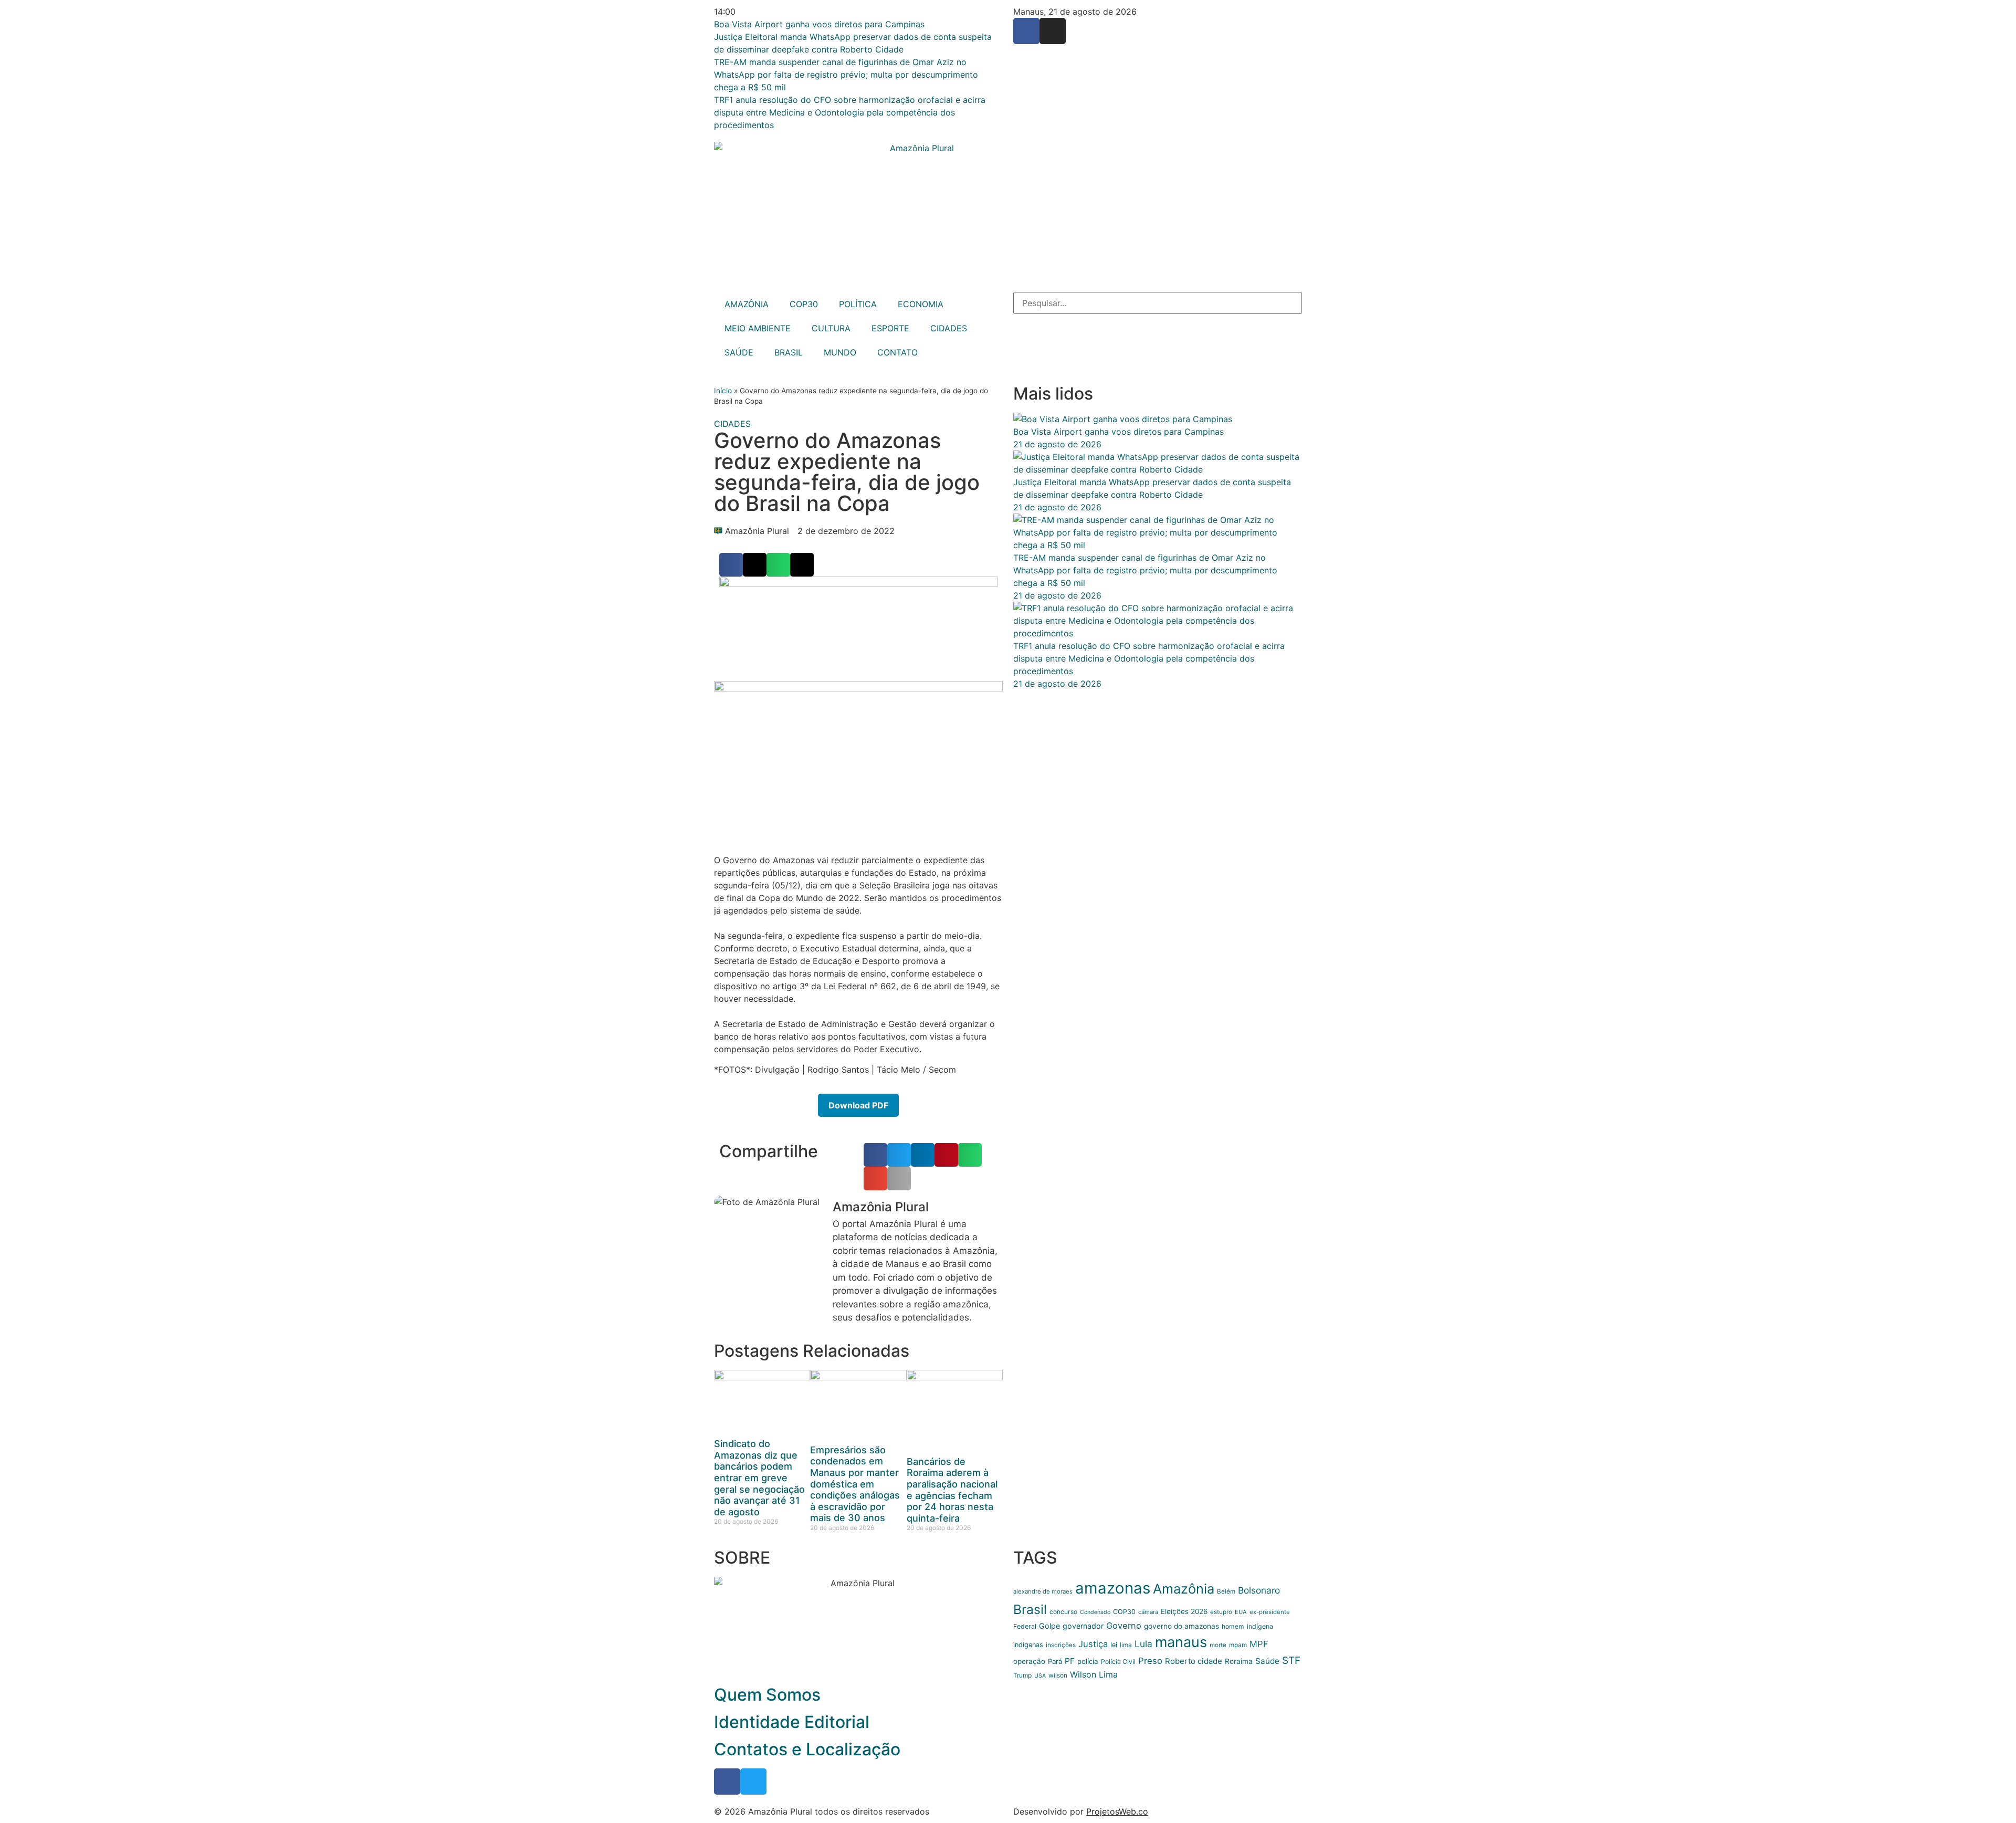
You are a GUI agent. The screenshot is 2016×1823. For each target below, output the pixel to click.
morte (1218, 1645)
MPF (1259, 1644)
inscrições (1061, 1645)
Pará (1055, 1661)
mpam (1238, 1645)
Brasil (1030, 1609)
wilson (1058, 1675)
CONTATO (897, 352)
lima (1126, 1645)
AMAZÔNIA (747, 304)
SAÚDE (739, 352)
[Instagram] (1053, 31)
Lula (1143, 1644)
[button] (731, 565)
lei (1114, 1645)
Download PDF (858, 1105)
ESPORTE (890, 328)
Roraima (1239, 1661)
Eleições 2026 (1184, 1611)
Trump (1022, 1675)
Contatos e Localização (807, 1749)
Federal (1025, 1626)
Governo (1124, 1626)
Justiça (1093, 1644)
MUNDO (840, 352)
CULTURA (831, 328)
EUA (1241, 1612)
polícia (1088, 1661)
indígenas (1028, 1645)
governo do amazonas (1182, 1626)
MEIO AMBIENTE (758, 328)
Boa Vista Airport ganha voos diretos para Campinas (1119, 432)
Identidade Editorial (792, 1722)
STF (1291, 1660)
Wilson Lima (1094, 1674)
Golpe (1049, 1626)
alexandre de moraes (1043, 1591)
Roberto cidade (1194, 1661)
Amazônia (1184, 1589)
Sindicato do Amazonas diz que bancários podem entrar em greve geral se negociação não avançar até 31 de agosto (759, 1478)
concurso (1063, 1612)
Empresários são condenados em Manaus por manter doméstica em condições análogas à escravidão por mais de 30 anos (855, 1484)
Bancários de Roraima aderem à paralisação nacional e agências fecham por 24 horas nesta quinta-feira (952, 1490)
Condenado (1095, 1612)
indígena (1260, 1626)
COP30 (804, 304)
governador (1083, 1626)
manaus (1181, 1642)
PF (1070, 1661)
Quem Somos (767, 1695)
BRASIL (789, 352)
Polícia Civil (1118, 1662)
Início (723, 391)
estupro (1221, 1612)
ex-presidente (1270, 1612)
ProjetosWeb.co (1117, 1811)
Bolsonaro (1259, 1590)
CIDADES (949, 328)
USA (1040, 1676)
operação (1029, 1661)
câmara (1148, 1612)
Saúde (1267, 1661)
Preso (1150, 1661)
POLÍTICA (858, 304)
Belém (1226, 1591)
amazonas (1113, 1588)
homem (1233, 1626)
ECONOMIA (921, 304)
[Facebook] (1026, 31)
